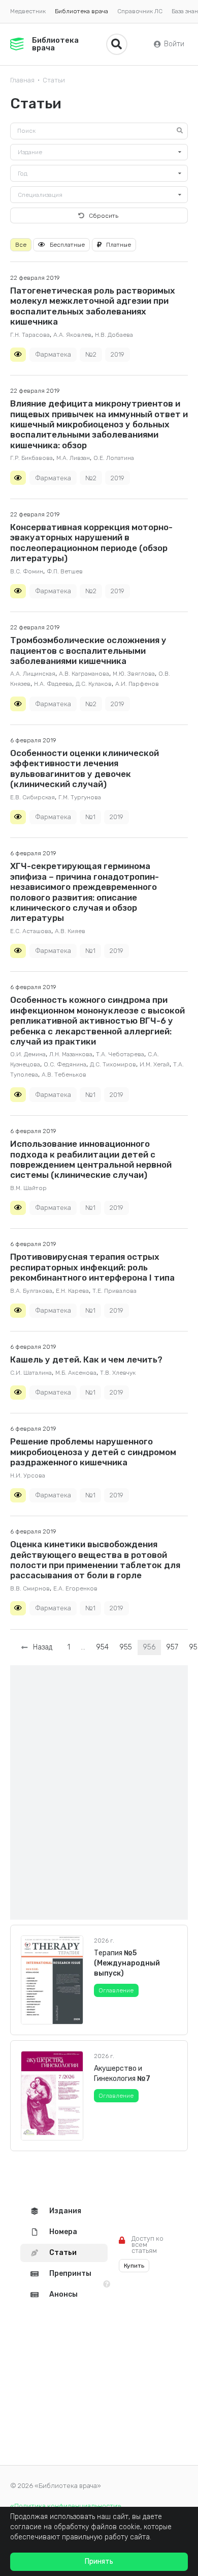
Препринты (70, 2274)
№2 (91, 354)
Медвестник (28, 11)
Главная (22, 80)
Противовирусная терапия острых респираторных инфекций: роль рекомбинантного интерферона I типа (92, 1267)
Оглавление (116, 1990)
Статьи (54, 80)
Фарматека (53, 354)
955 (126, 1647)
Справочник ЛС (140, 11)
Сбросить (104, 216)
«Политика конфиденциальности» (66, 2506)
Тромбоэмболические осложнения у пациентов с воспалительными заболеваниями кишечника (88, 650)
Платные (119, 245)
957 (172, 1647)
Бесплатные (67, 245)
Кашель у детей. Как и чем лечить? (86, 1359)
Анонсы (63, 2294)
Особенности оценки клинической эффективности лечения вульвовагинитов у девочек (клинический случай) (85, 769)
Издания (65, 2211)
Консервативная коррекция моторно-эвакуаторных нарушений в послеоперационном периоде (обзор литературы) (91, 543)
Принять (99, 2561)
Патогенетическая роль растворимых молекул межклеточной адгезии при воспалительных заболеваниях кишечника (93, 306)
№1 (90, 817)
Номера (63, 2232)
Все (21, 245)
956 (149, 1647)
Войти (174, 44)
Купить (134, 2266)
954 (102, 1647)
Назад (41, 1647)
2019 (118, 354)
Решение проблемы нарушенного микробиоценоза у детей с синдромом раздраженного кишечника (93, 1452)
